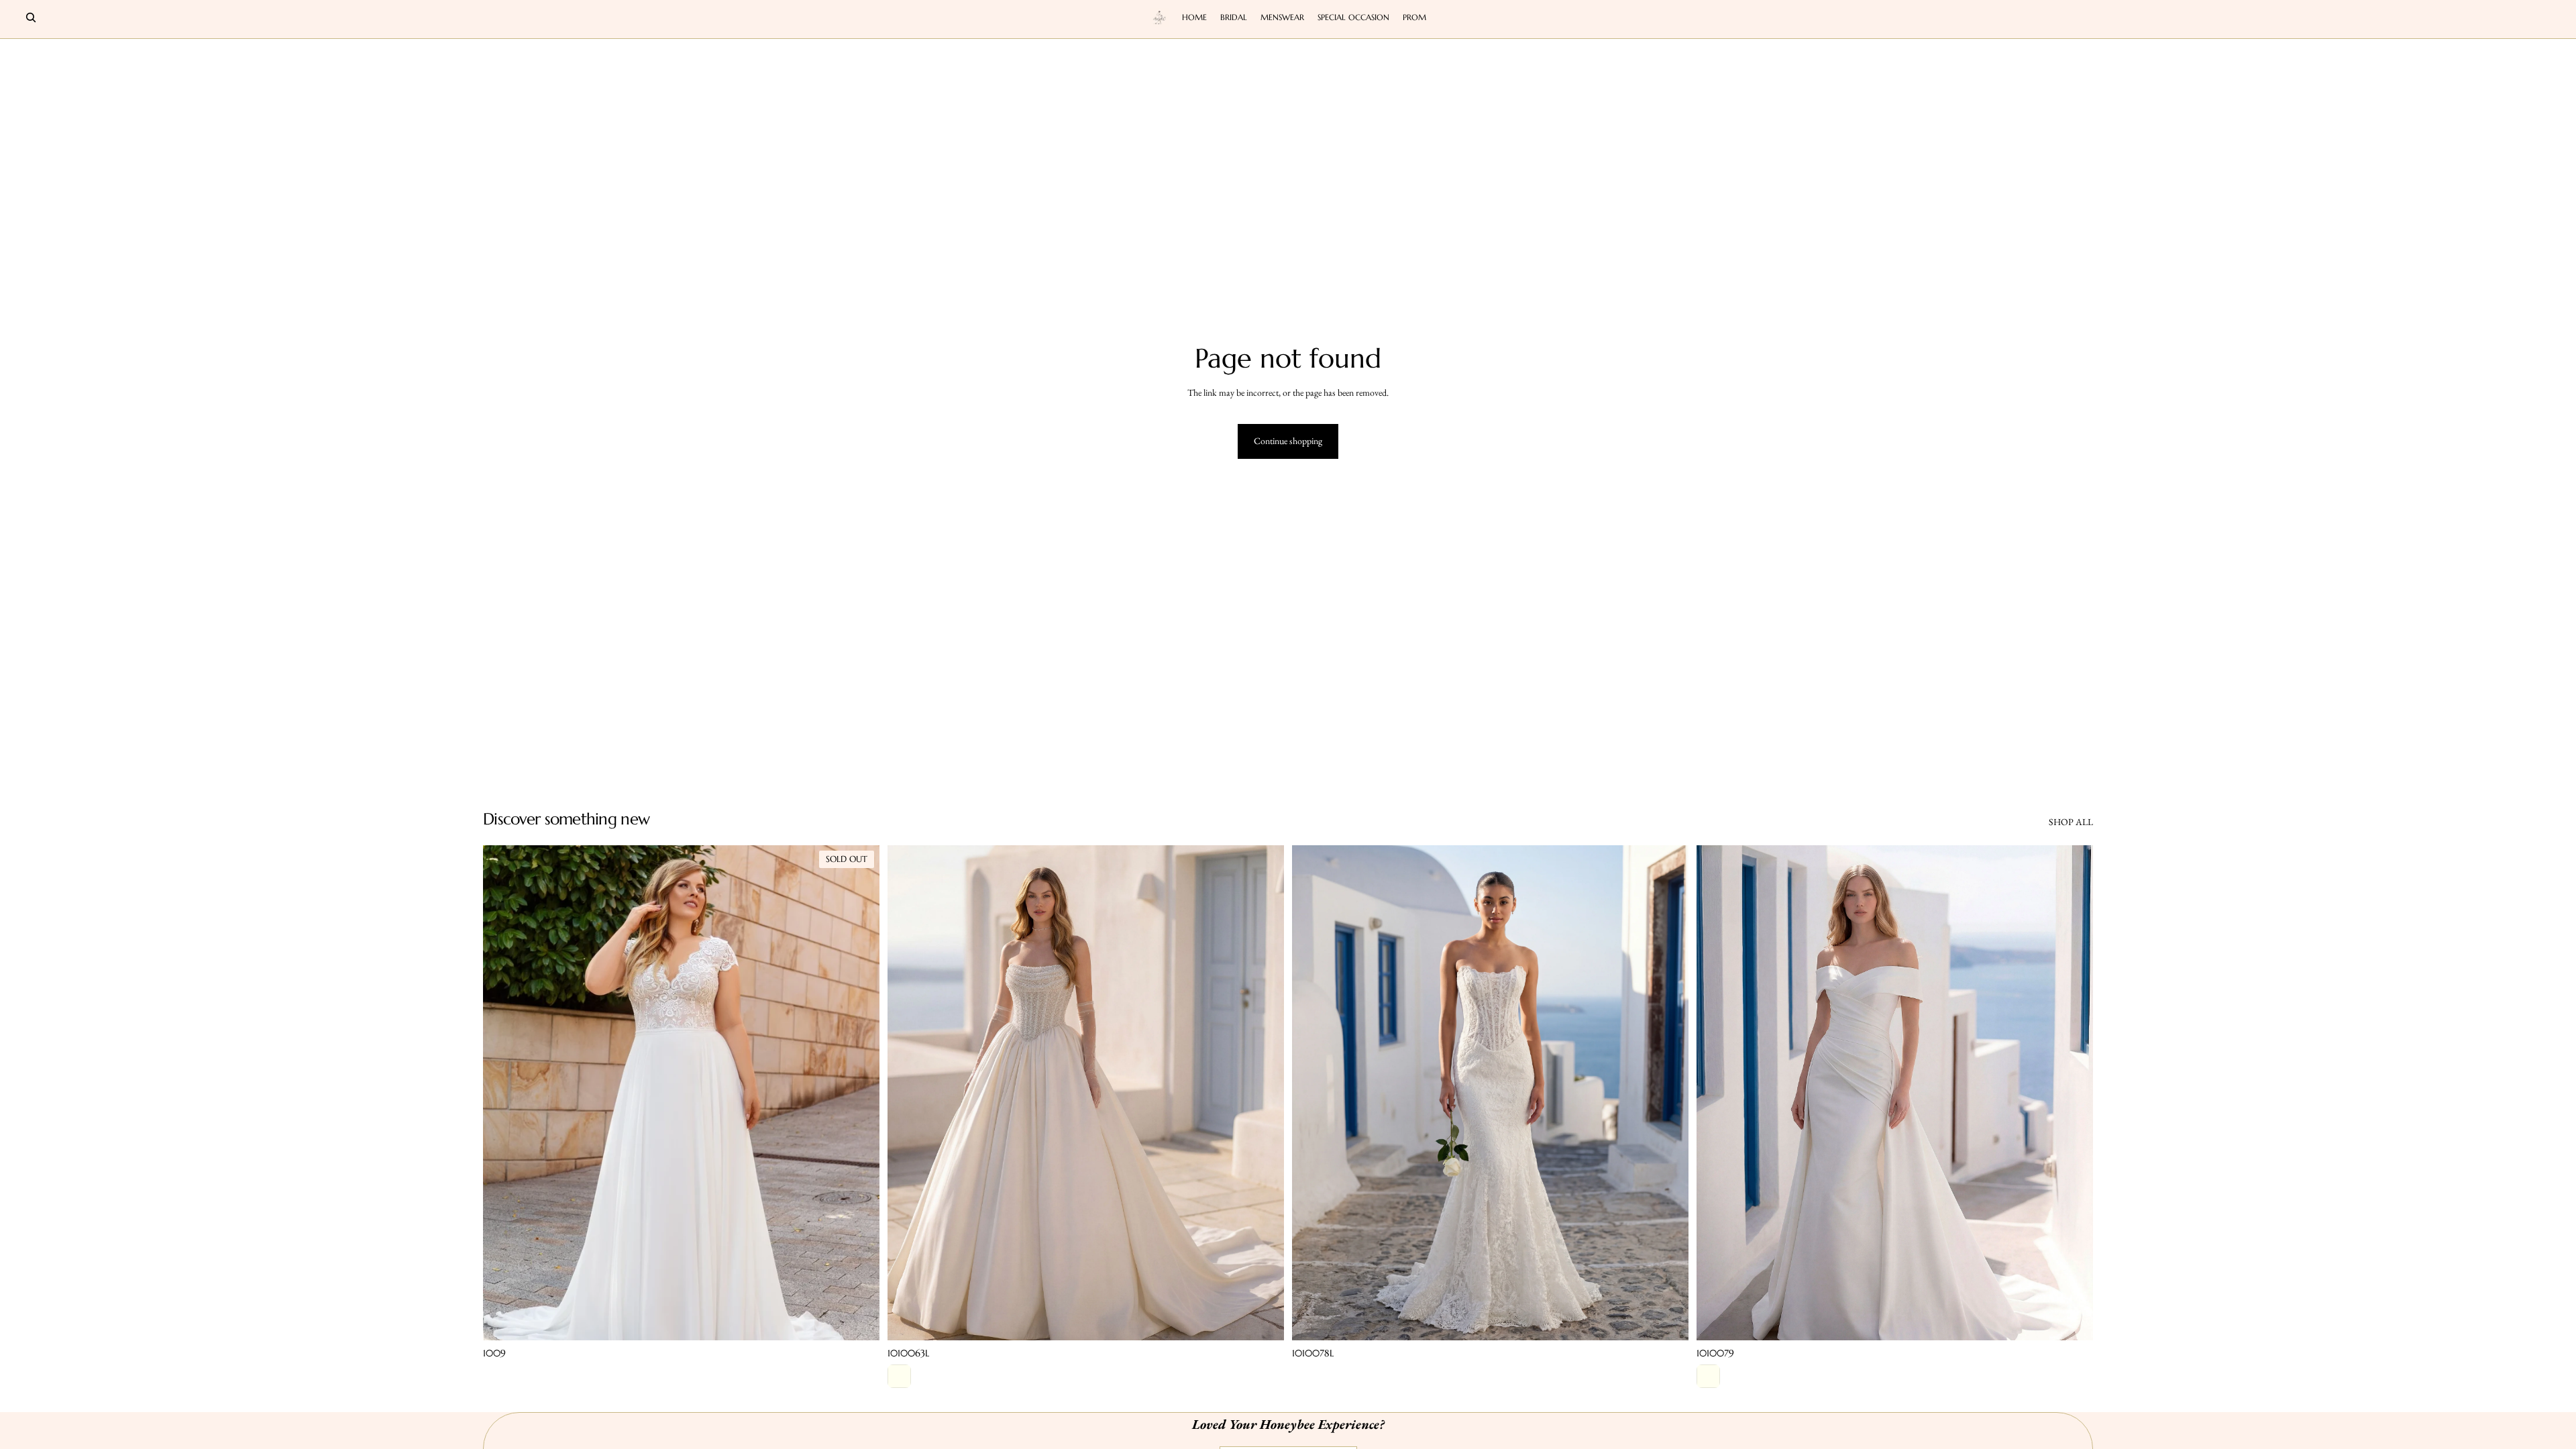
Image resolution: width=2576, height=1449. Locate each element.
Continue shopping (1288, 441)
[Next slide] (859, 1093)
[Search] (31, 17)
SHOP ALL (2071, 822)
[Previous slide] (503, 1093)
